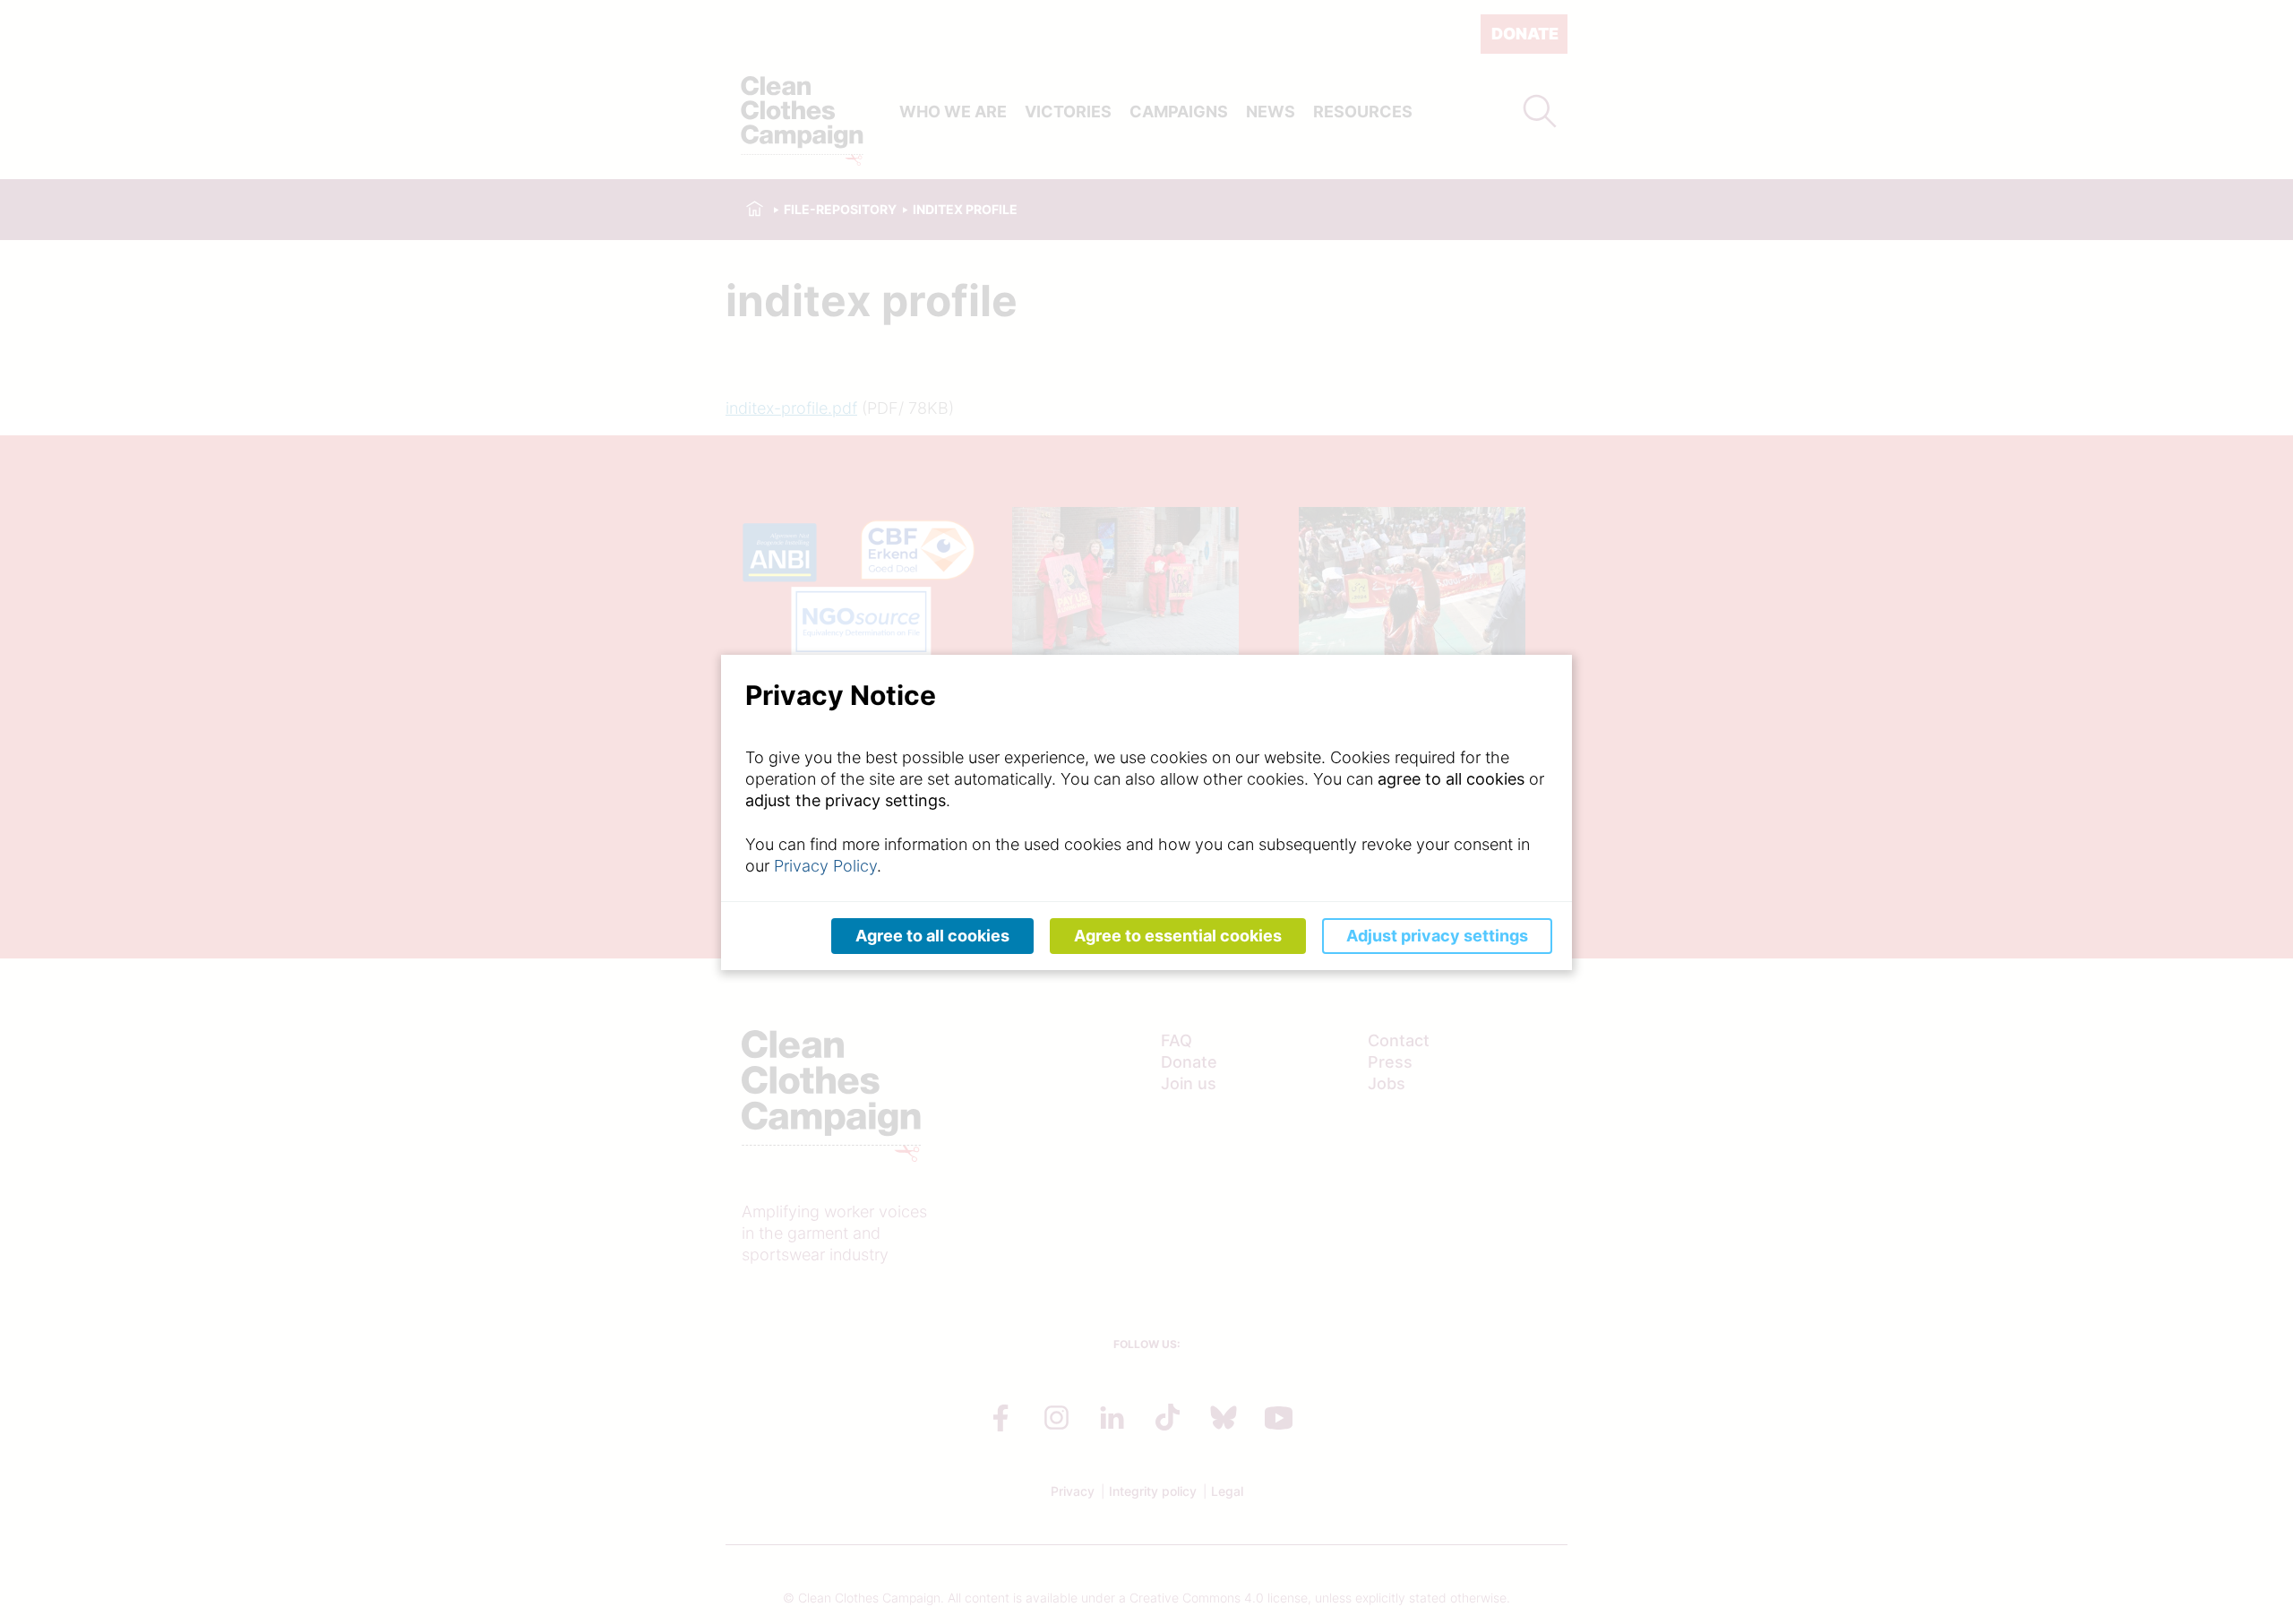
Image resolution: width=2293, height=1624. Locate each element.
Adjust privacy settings (1437, 936)
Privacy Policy (825, 866)
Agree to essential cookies (1178, 936)
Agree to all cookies (932, 936)
